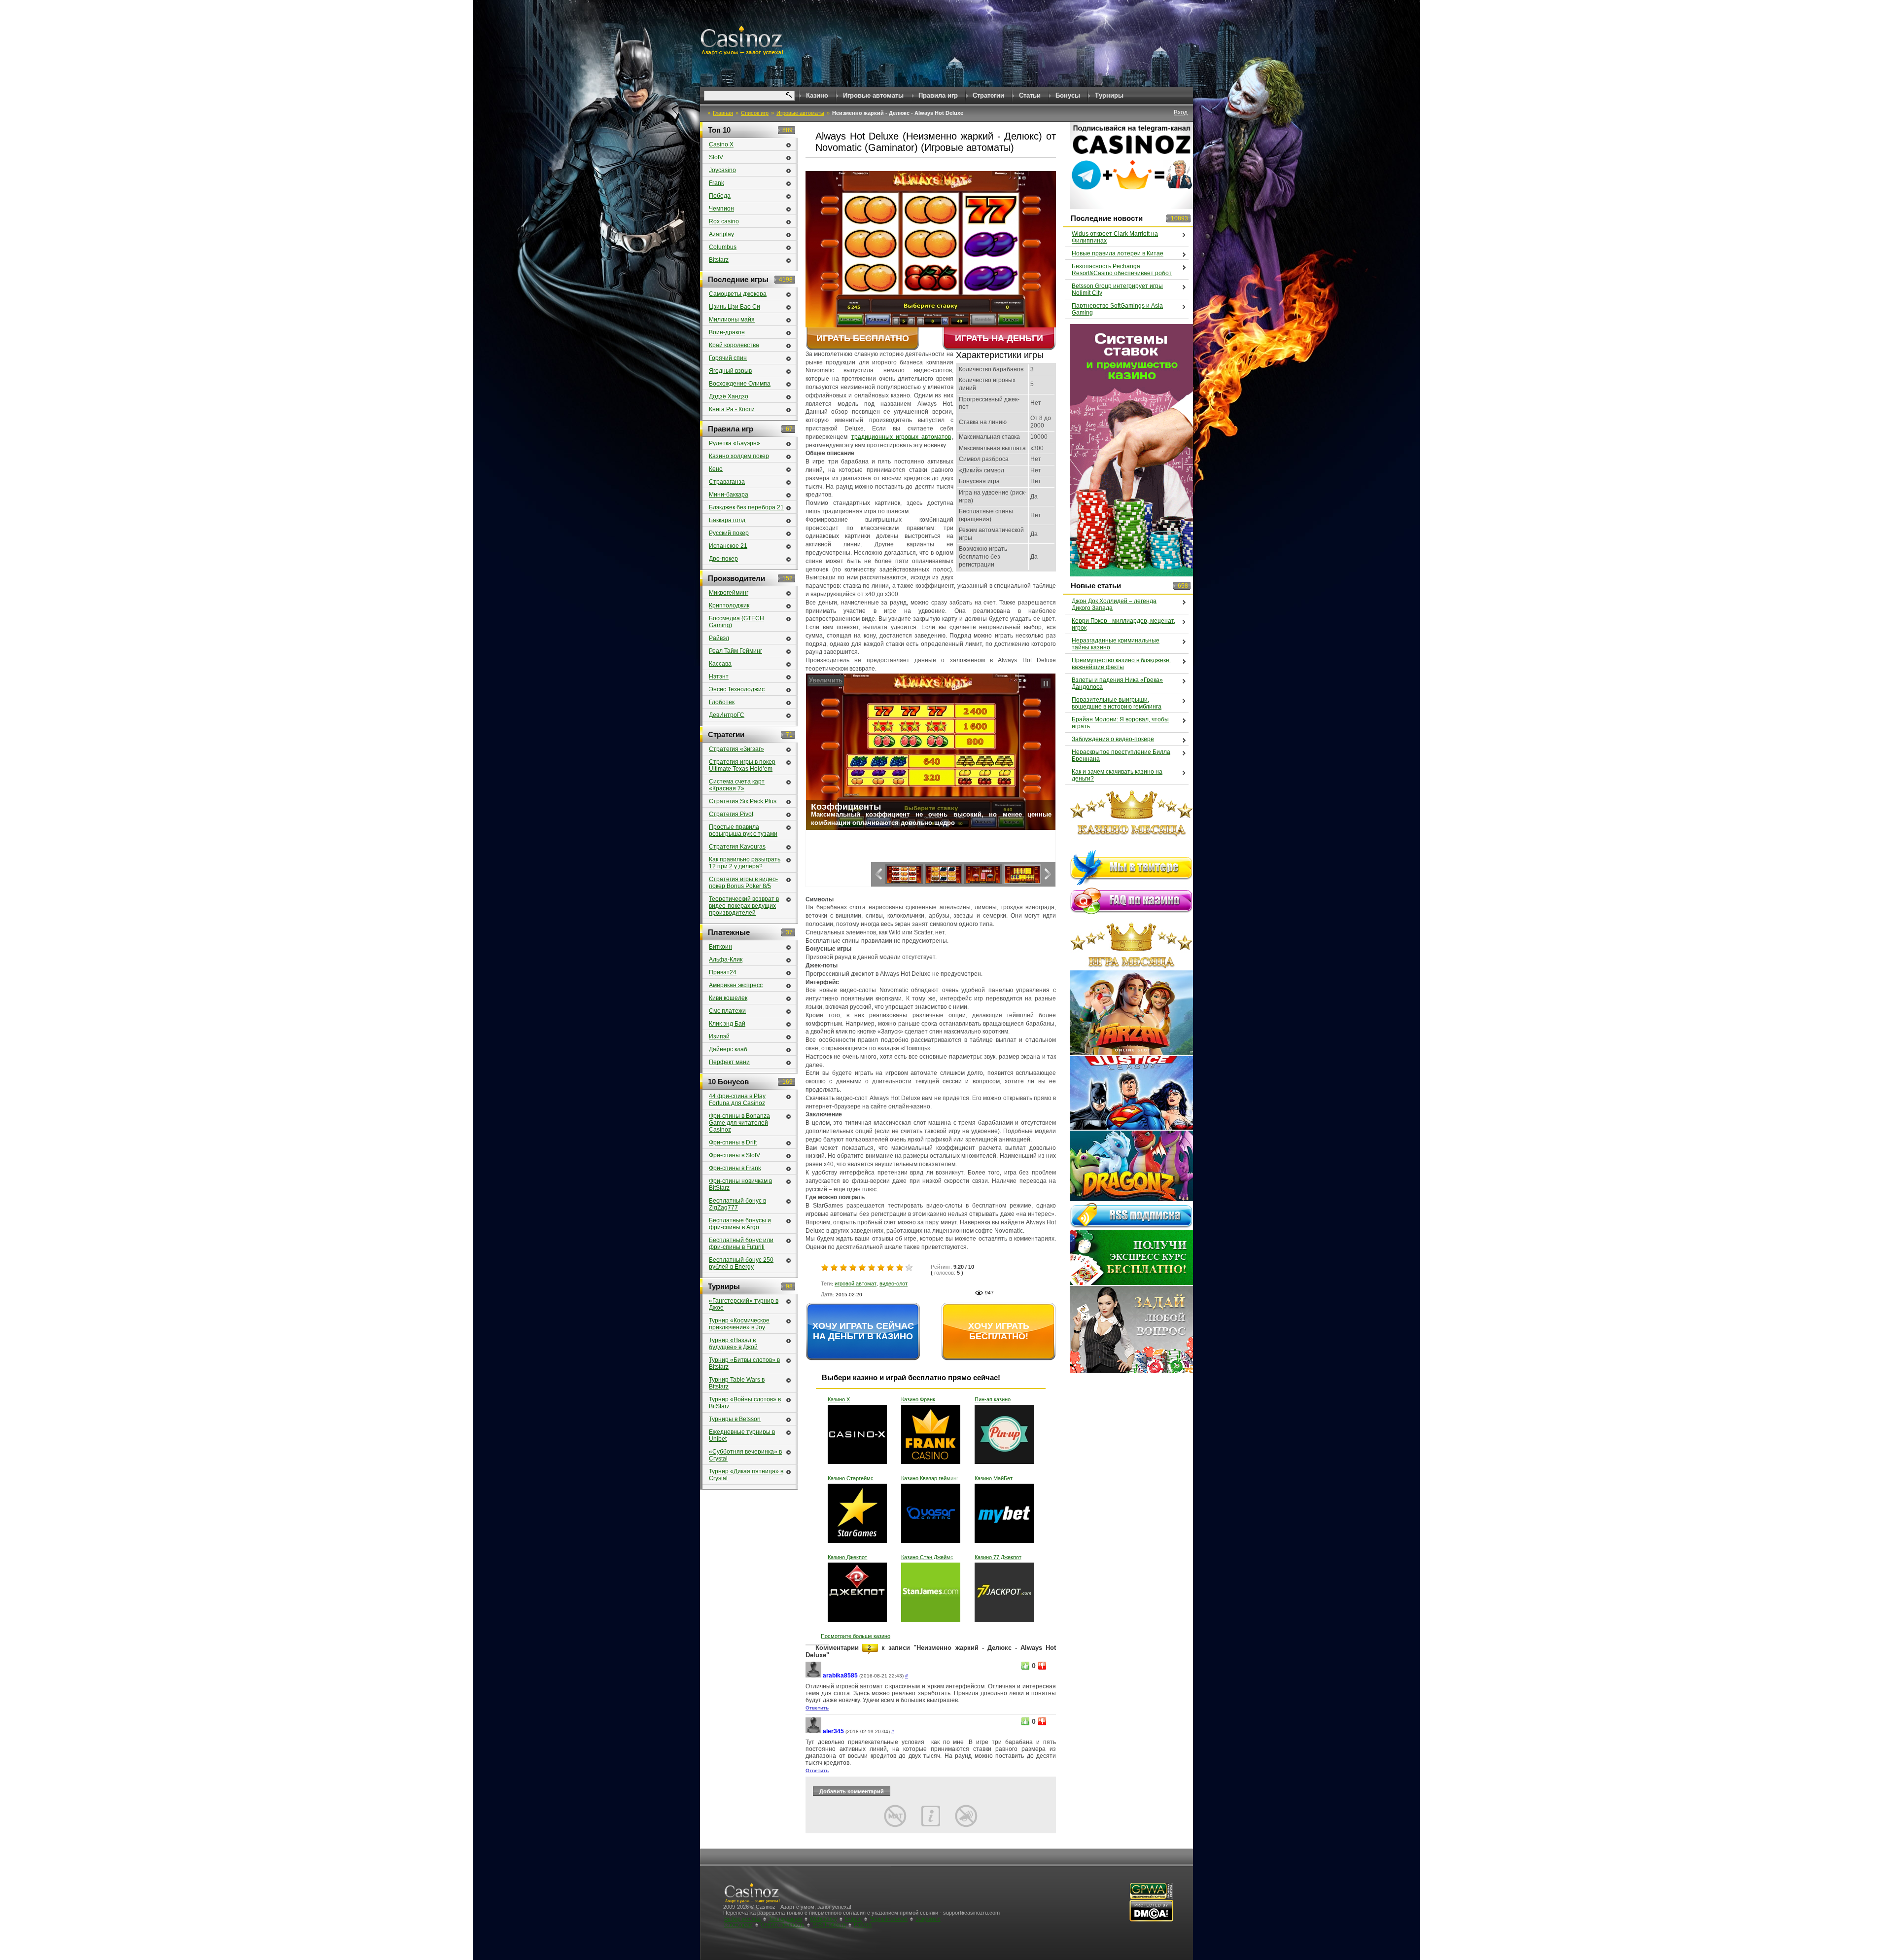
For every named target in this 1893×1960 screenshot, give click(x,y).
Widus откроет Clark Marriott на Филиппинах (1115, 237)
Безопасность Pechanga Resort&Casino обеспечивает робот (1122, 270)
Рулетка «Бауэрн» (735, 443)
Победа (720, 196)
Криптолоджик (729, 606)
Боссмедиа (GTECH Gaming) (736, 622)
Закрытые (928, 1919)
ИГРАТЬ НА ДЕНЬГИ (999, 338)
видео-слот (894, 1283)
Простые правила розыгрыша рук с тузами (743, 830)
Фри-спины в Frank (735, 1168)
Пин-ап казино (993, 1399)
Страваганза (727, 482)
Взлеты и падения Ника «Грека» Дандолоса (1117, 683)
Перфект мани (729, 1062)
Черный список (889, 1919)
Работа (863, 1924)
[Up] (1025, 1666)
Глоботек (722, 702)
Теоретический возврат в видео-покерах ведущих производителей (744, 906)
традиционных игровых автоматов (901, 437)
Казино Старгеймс (851, 1478)
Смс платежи (727, 1011)
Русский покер (729, 533)
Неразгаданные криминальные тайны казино (1116, 644)
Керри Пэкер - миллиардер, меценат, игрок (1123, 624)
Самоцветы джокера (738, 294)
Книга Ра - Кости (732, 409)
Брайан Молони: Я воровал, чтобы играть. (1120, 723)
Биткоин (720, 947)
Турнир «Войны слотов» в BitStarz (745, 1403)
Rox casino (724, 221)
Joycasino (722, 170)
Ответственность (783, 1924)
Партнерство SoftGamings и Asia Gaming (1117, 309)
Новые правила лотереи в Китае (1118, 253)
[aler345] (813, 1731)
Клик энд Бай (727, 1024)
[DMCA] (1151, 1920)
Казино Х (839, 1399)
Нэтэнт (719, 677)
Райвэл (719, 638)
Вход (1181, 112)
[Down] (1042, 1666)
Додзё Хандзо (729, 396)
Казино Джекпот (847, 1557)
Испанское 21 (728, 546)
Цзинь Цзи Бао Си (735, 307)
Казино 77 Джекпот (998, 1557)
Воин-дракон (727, 332)
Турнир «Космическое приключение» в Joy (739, 1324)
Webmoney (824, 1919)
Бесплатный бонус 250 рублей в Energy (741, 1263)
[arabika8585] (813, 1676)
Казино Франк (918, 1399)
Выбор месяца (742, 1919)
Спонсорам (738, 1924)
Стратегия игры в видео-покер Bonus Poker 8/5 (743, 883)
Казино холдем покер (739, 456)
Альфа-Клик (726, 960)
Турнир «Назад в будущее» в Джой (733, 1344)
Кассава (720, 664)
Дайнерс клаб (728, 1049)
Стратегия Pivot (731, 814)
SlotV (716, 157)
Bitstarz (719, 260)
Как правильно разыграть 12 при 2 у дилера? (745, 863)
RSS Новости (829, 1924)
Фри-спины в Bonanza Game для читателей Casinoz (739, 1123)
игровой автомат (856, 1283)
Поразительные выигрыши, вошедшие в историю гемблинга (1117, 703)
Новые (853, 1919)
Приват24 (723, 972)
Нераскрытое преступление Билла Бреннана (1121, 755)
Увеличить (824, 680)
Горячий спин (728, 358)
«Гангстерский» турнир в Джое (744, 1304)
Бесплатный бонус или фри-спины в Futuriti (741, 1244)
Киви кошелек (728, 998)
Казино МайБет (994, 1478)
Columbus (723, 247)
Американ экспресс (736, 985)
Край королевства (734, 345)
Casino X (721, 144)
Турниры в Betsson (735, 1419)
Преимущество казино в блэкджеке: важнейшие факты (1121, 664)
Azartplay (721, 234)
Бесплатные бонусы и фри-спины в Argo (740, 1224)
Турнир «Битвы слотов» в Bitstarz (744, 1363)
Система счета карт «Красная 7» (737, 785)
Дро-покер (723, 559)
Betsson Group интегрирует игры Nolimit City (1117, 289)
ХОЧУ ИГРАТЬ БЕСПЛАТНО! (999, 1331)
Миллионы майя (732, 320)
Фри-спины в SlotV (735, 1155)
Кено (716, 469)
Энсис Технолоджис (737, 689)
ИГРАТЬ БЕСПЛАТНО (863, 338)
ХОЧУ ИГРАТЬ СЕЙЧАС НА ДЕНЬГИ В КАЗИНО (863, 1331)
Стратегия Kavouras (737, 847)
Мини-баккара (729, 495)
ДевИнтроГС (727, 715)
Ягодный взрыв (730, 371)
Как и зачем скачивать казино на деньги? (1117, 775)
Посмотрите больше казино (856, 1636)
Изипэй (719, 1036)
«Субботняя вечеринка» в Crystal (745, 1455)
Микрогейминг (729, 593)
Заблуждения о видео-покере (1113, 739)
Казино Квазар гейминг (930, 1478)
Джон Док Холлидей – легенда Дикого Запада (1114, 605)
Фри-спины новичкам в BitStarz (740, 1184)
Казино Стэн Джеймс (927, 1557)
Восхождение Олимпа (740, 384)
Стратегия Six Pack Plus (743, 801)
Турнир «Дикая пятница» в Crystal (746, 1475)
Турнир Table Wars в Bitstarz (737, 1383)
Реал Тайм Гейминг (736, 651)
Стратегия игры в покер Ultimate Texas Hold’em (742, 765)
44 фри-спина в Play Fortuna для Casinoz (737, 1100)
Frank (717, 183)
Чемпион (721, 209)
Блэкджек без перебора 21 (746, 507)
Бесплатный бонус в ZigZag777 (737, 1204)
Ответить (817, 1708)
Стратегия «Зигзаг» (736, 749)
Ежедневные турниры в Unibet (742, 1435)
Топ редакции (785, 1919)
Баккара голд (727, 520)
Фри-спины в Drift (733, 1142)
